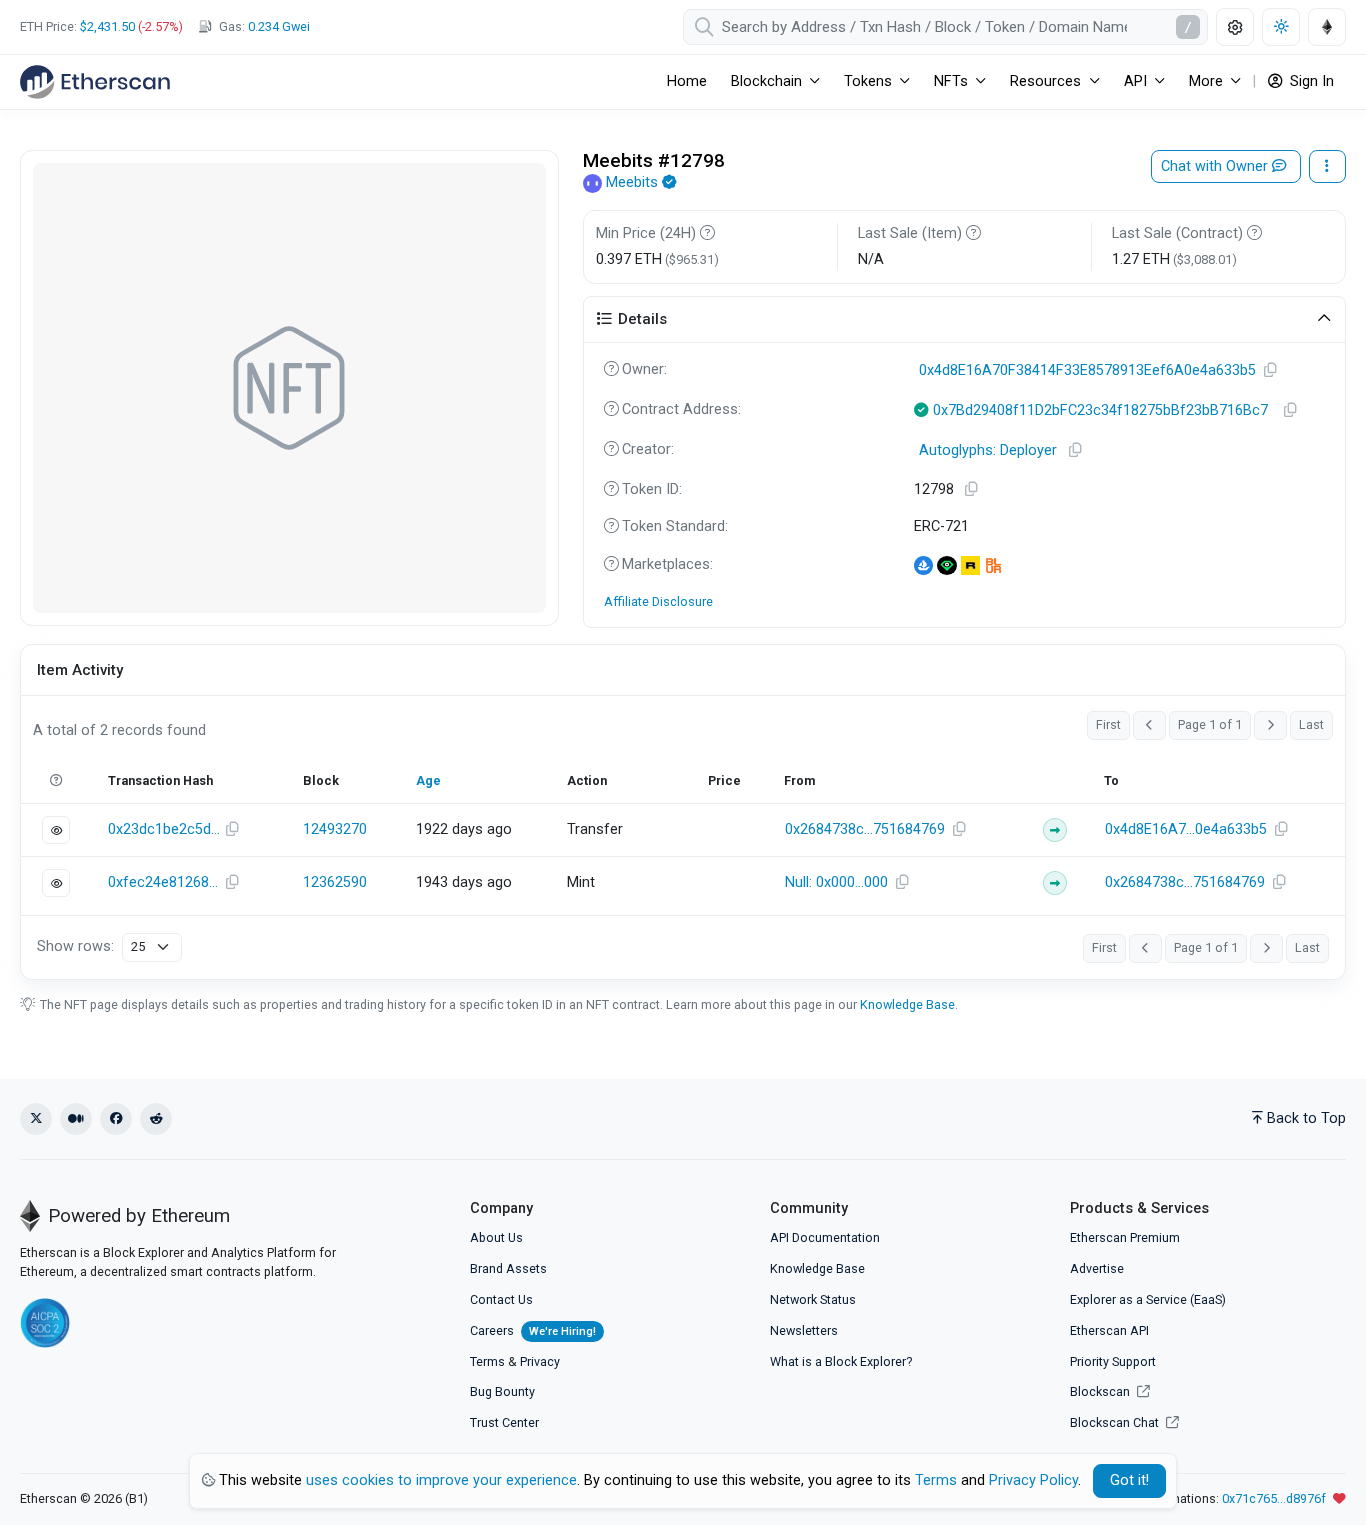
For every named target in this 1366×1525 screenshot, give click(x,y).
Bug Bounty (502, 1391)
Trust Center (504, 1422)
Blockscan (1101, 1391)
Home (687, 81)
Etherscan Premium (1125, 1237)
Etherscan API (1109, 1330)
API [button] (1135, 81)
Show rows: (75, 946)
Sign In (1310, 81)
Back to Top (1306, 1118)
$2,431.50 (107, 26)
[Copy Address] (1270, 371)
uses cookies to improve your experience (441, 1480)
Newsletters (804, 1330)
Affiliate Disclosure (658, 601)
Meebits (632, 182)
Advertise (1097, 1268)
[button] (965, 320)
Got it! (1129, 1480)
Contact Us (501, 1299)
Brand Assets (508, 1268)
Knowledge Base (907, 1004)
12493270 (335, 829)
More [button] (1206, 81)
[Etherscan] (95, 82)
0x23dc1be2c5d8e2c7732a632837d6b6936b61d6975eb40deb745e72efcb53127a (164, 829)
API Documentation (825, 1237)
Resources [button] (1045, 81)
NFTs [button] (951, 81)
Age (428, 780)
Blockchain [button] (766, 81)
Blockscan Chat (1116, 1422)
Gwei (279, 26)
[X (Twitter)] (36, 1119)
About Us (496, 1237)
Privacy (540, 1361)
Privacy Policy (1033, 1480)
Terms (487, 1361)
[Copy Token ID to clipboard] (971, 490)
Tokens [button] (868, 81)
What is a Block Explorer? (841, 1361)
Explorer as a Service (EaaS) (1148, 1299)
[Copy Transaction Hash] (233, 830)
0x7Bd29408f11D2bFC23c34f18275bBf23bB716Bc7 (1100, 410)
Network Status (813, 1299)
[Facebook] (116, 1119)
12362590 (335, 882)
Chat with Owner (1216, 166)
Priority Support (1113, 1361)
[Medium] (76, 1119)
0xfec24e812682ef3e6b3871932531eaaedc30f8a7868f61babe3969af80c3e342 (164, 882)
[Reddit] (156, 1119)
